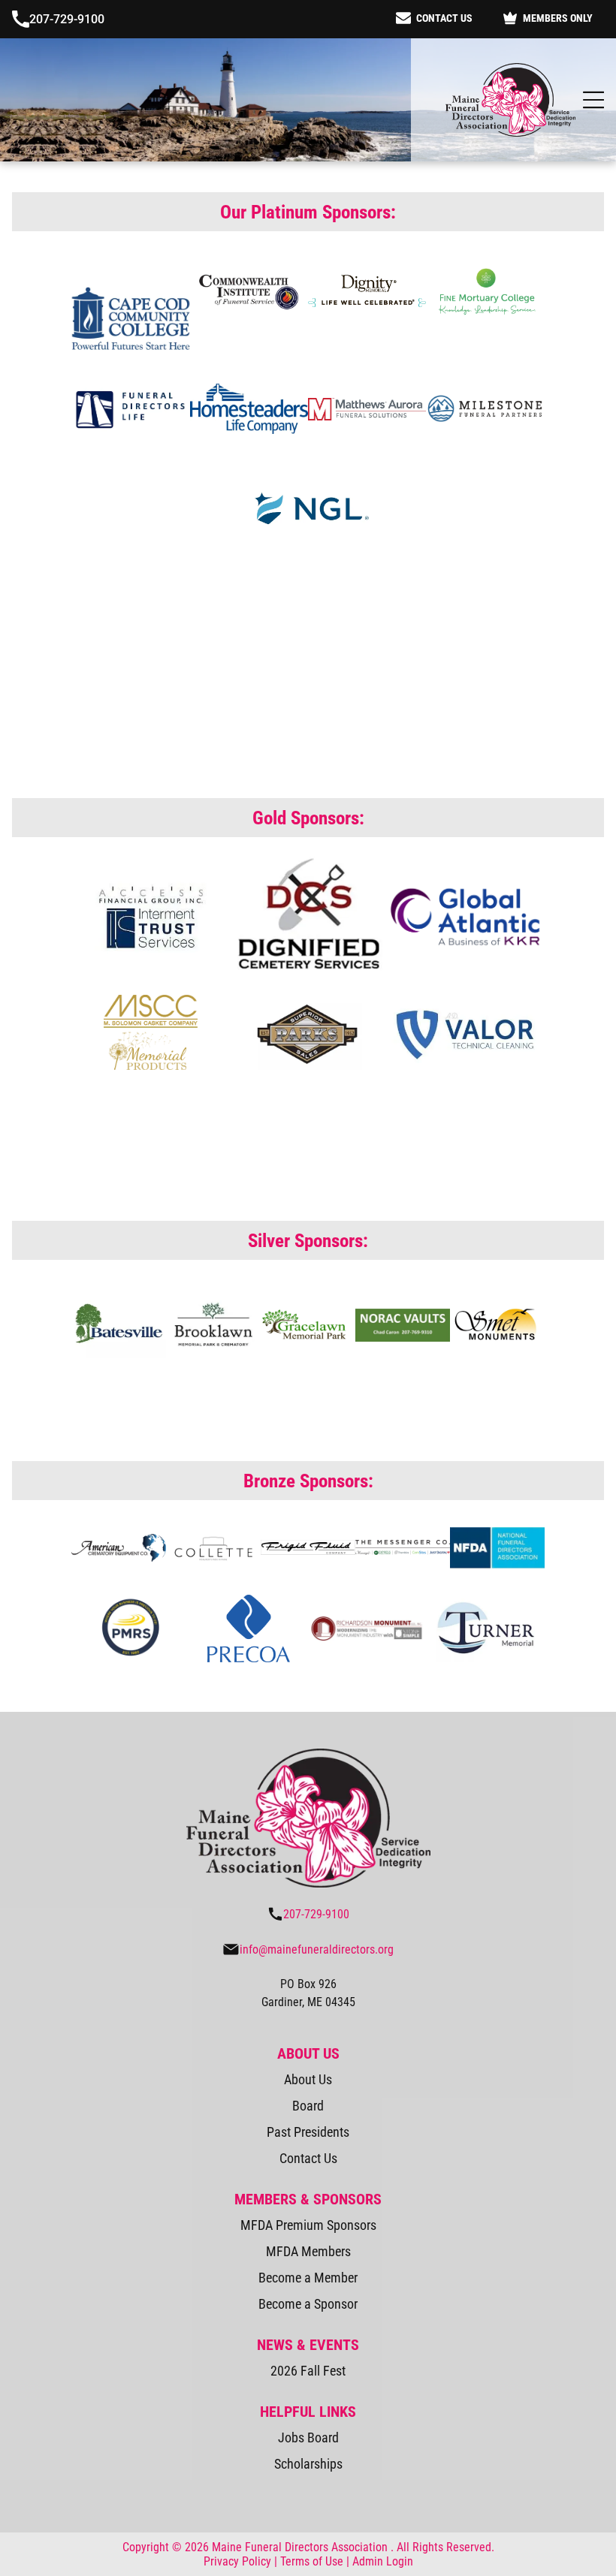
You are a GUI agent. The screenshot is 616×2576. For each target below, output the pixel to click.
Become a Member (308, 2275)
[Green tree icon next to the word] (119, 1323)
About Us (308, 2077)
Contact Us (308, 2156)
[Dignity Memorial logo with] (367, 288)
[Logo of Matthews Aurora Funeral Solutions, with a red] (367, 407)
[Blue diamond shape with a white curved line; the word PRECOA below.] (249, 1626)
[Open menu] (593, 98)
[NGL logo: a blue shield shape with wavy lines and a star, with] (308, 506)
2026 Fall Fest (308, 2368)
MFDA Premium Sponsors (308, 2223)
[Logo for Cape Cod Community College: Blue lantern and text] (130, 288)
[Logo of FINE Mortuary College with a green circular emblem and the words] (485, 288)
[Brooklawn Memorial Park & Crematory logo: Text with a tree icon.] (213, 1323)
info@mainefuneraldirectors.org (317, 1947)
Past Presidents (308, 2130)
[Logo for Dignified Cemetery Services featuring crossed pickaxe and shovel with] (308, 914)
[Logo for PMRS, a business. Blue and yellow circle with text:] (130, 1626)
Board (308, 2103)
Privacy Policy (237, 2559)
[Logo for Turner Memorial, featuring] (485, 1626)
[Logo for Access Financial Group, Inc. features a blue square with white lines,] (150, 914)
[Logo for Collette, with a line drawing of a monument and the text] (213, 1545)
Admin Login (383, 2559)
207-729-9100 (67, 18)
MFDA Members (308, 2249)
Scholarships (308, 2462)
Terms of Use (312, 2559)
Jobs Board (308, 2435)
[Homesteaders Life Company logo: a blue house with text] (249, 407)
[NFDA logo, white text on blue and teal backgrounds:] (497, 1545)
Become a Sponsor (308, 2302)
